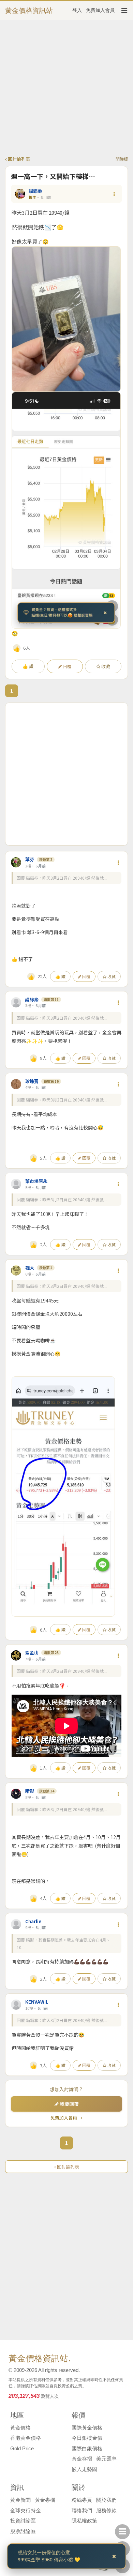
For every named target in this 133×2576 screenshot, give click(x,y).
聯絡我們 (82, 2510)
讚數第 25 (51, 1653)
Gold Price (22, 2448)
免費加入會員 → (66, 2118)
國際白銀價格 (87, 2448)
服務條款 (106, 2510)
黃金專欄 (45, 2500)
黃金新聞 (20, 2500)
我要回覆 (69, 2104)
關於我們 (106, 2500)
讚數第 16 (51, 1081)
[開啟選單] (124, 11)
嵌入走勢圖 (84, 2469)
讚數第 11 (51, 999)
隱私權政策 (84, 2521)
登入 (77, 10)
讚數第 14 (47, 1791)
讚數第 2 (46, 859)
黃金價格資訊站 (29, 11)
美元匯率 (106, 2459)
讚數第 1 (46, 1268)
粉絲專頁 (82, 2500)
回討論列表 (18, 159)
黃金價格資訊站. (40, 2358)
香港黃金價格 (26, 2438)
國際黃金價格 (87, 2428)
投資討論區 (23, 2521)
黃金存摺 (82, 2459)
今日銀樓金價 (87, 2438)
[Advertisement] (66, 89)
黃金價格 (20, 2428)
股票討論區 (23, 2531)
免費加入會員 (100, 10)
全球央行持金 (26, 2510)
